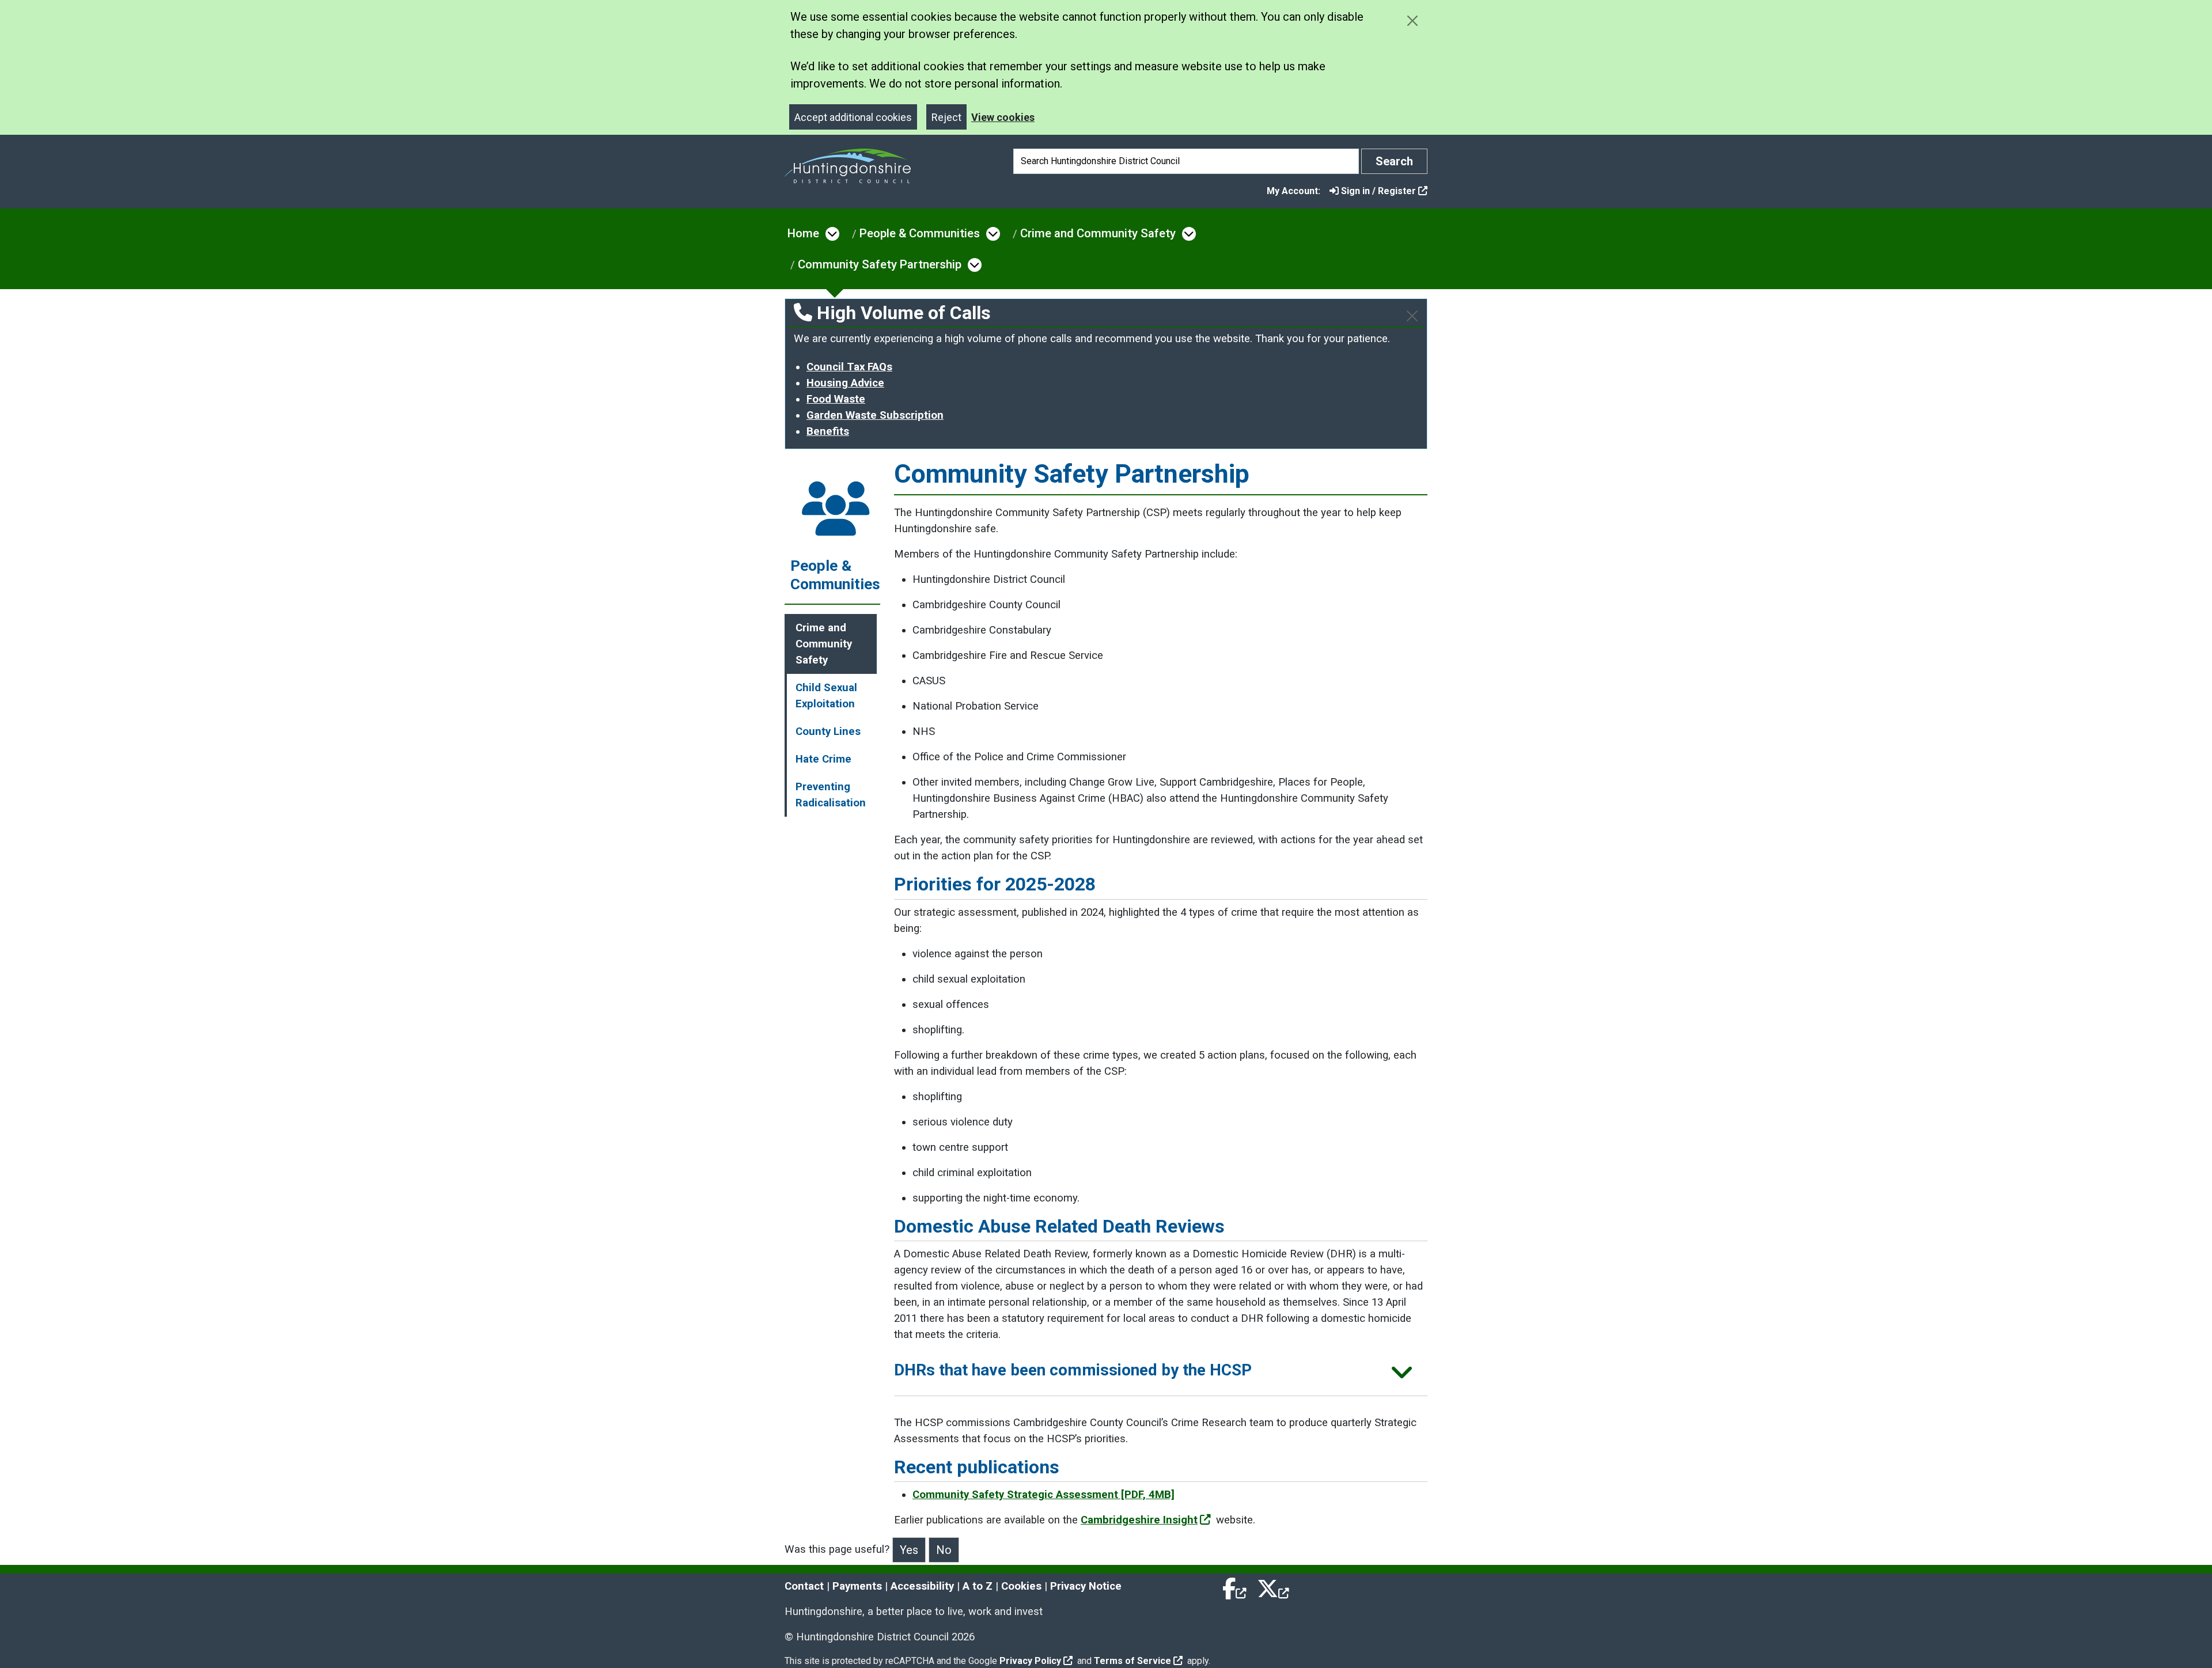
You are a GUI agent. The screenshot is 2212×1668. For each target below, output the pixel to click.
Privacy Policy (1030, 1661)
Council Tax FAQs (849, 367)
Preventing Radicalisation (831, 795)
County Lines (828, 731)
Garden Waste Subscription (875, 415)
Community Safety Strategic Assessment (1043, 1495)
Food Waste (836, 399)
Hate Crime (823, 759)
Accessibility (922, 1586)
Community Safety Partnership (880, 264)
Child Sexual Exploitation (826, 696)
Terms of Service (1132, 1661)
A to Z (978, 1586)
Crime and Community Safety (1098, 233)
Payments (857, 1586)
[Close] (1412, 316)
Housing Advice (845, 383)
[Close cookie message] (1412, 20)
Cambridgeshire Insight (1139, 1520)
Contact (804, 1586)
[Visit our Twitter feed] (1273, 1586)
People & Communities (920, 233)
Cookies (1021, 1586)
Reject (946, 117)
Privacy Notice (1086, 1586)
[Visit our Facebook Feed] (1235, 1586)
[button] (1161, 1374)
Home (803, 233)
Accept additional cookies (853, 117)
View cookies (1003, 117)
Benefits (828, 431)
